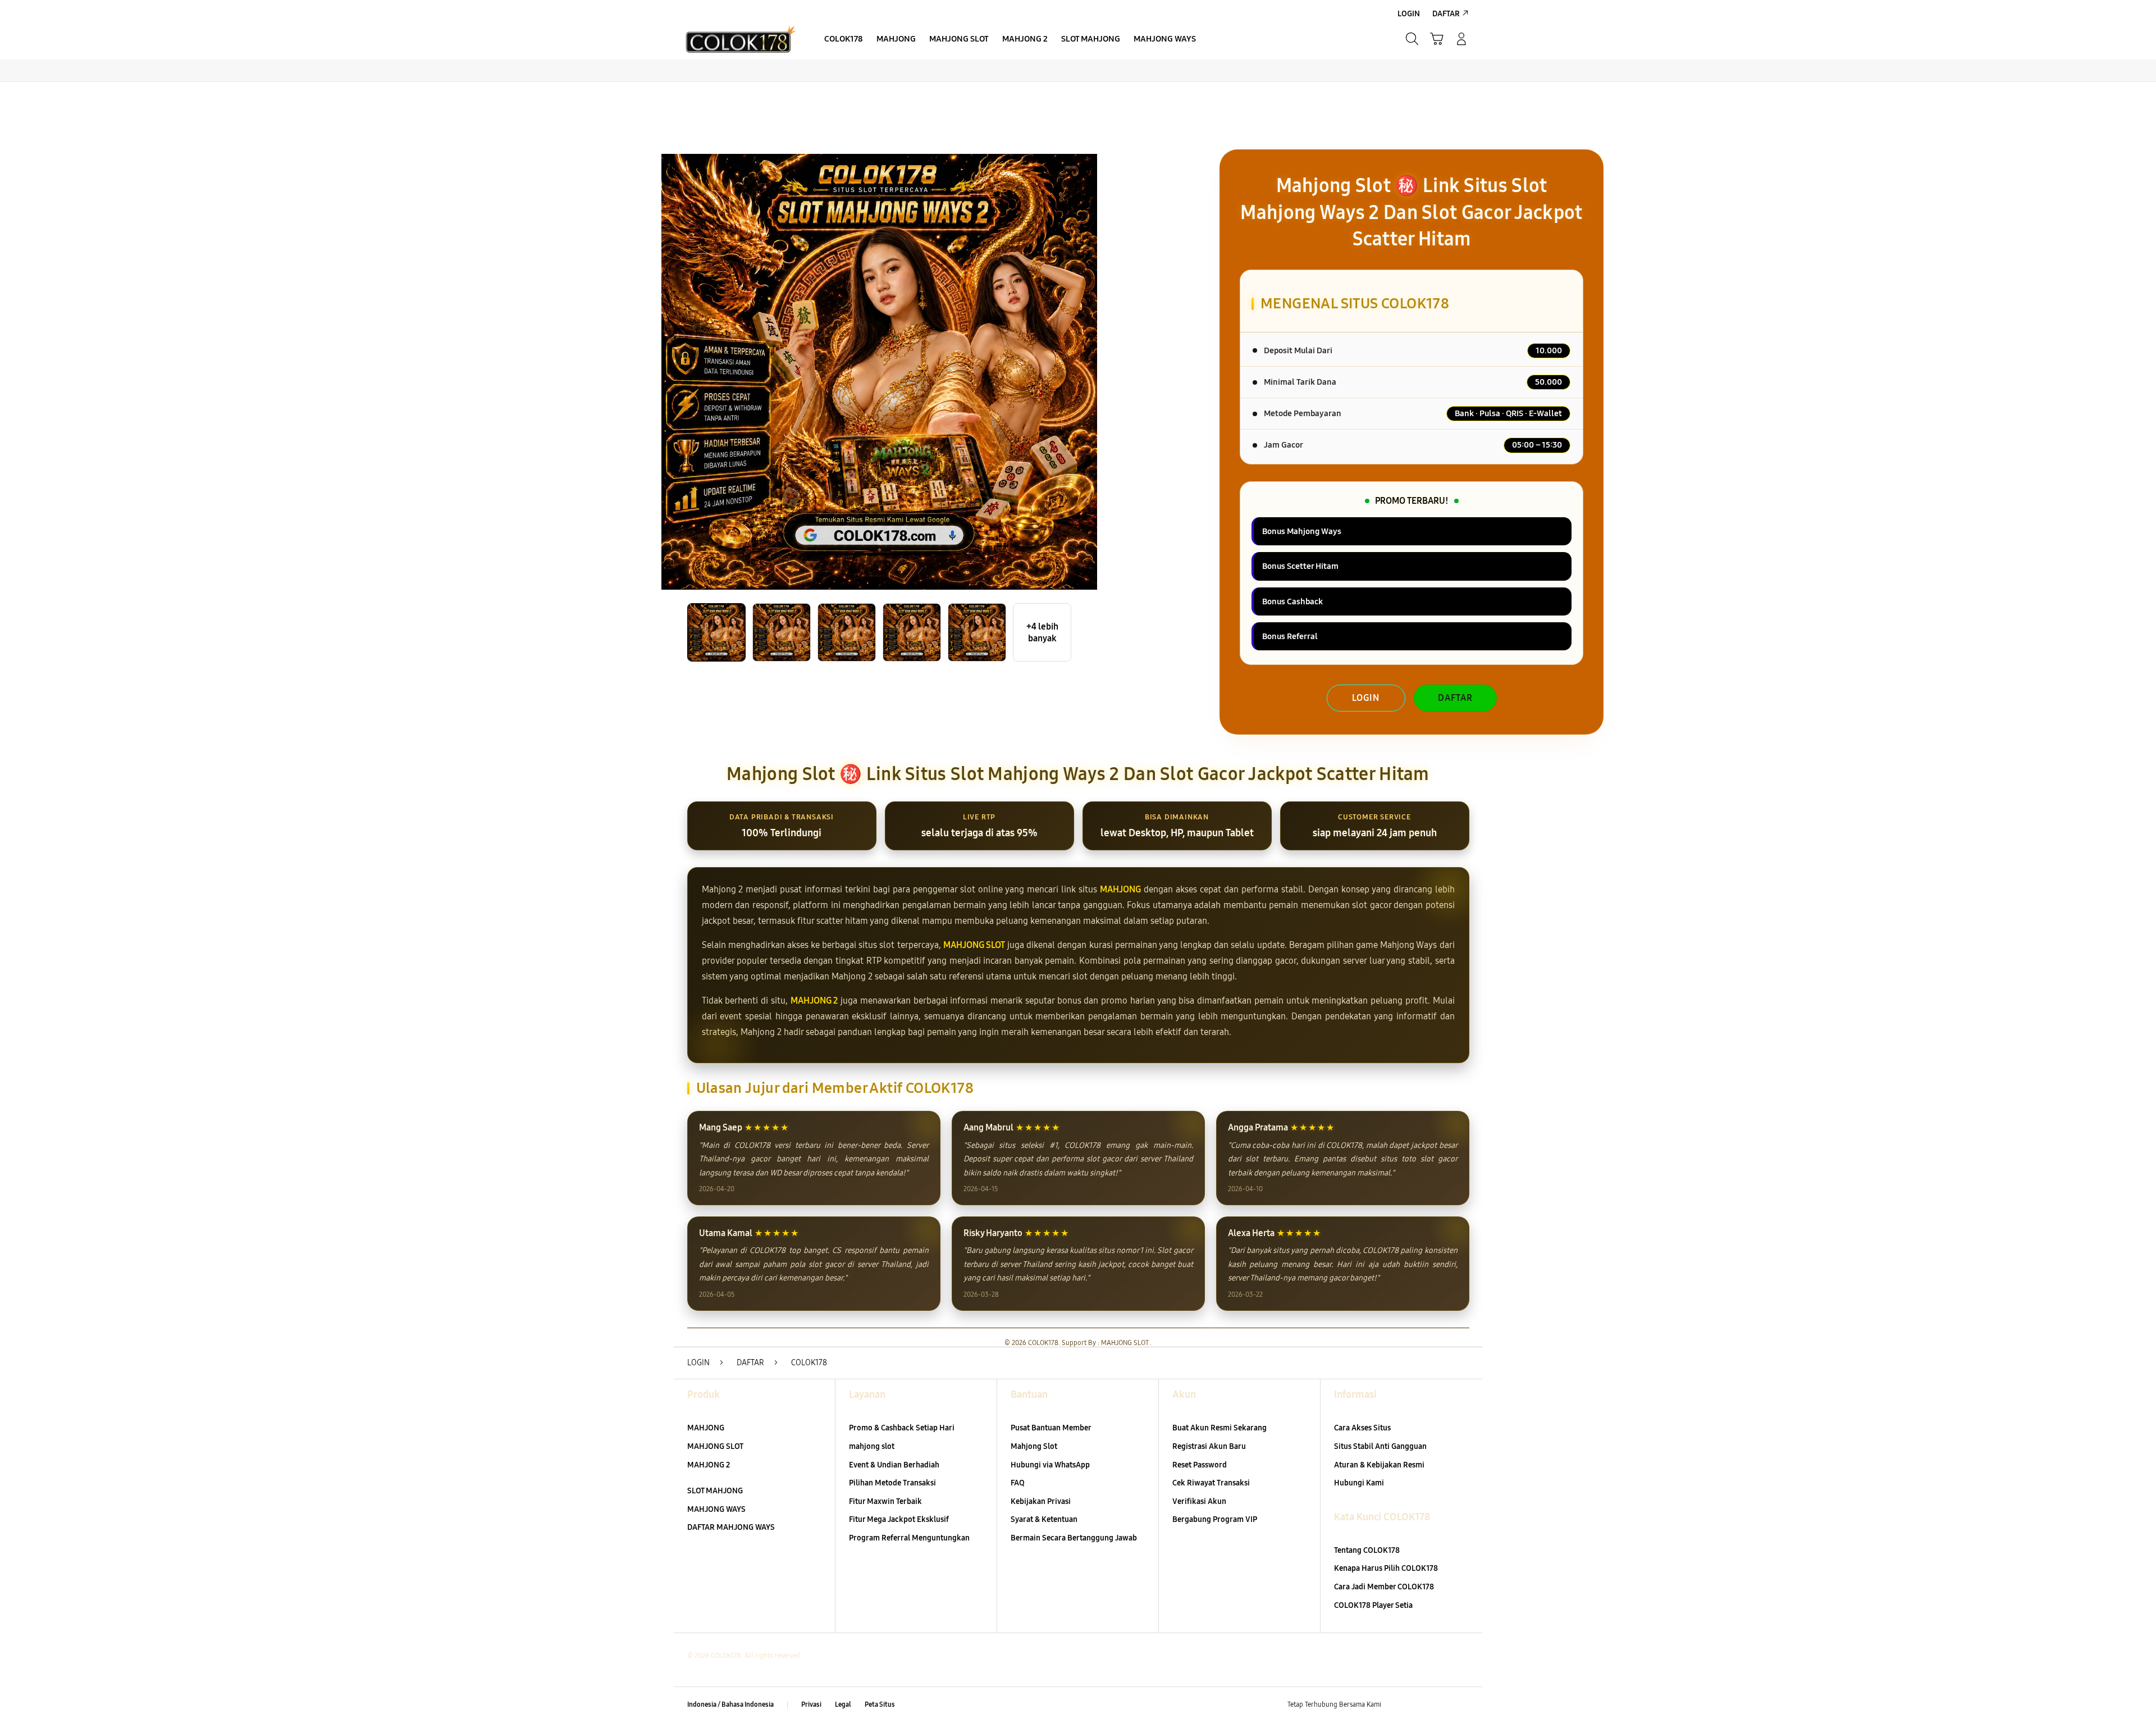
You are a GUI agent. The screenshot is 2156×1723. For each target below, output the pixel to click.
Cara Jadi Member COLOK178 (1384, 1587)
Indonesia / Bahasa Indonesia (730, 1704)
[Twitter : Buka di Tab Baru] (1418, 1705)
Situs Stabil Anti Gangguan (1380, 1446)
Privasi (811, 1704)
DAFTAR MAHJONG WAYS (731, 1527)
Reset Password (1200, 1465)
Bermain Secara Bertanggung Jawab (1074, 1538)
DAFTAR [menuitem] (1446, 14)
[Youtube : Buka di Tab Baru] (1462, 1705)
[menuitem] (844, 40)
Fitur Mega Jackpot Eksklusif (899, 1519)
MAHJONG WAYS (716, 1509)
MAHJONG (1120, 889)
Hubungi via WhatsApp (1050, 1465)
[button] (1437, 39)
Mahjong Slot (1034, 1446)
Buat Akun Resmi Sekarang (1219, 1428)
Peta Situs (880, 1704)
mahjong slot (872, 1446)
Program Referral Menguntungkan (909, 1538)
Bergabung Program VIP (1215, 1519)
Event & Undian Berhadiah (894, 1465)
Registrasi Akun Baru (1209, 1446)
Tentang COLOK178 (1367, 1550)
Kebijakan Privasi (1041, 1501)
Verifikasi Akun (1199, 1501)
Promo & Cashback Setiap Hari (902, 1428)
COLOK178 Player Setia (1373, 1605)
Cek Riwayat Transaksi (1211, 1483)
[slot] (741, 39)
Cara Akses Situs (1362, 1428)
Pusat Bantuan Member (1051, 1428)
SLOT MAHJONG (715, 1491)
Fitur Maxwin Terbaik (885, 1501)
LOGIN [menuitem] (1409, 14)
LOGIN (1366, 698)
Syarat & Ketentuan (1044, 1519)
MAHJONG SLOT (974, 945)
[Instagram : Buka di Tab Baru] (1440, 1705)
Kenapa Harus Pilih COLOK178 (1386, 1568)
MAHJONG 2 (814, 1000)
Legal (843, 1704)
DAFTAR (1455, 698)
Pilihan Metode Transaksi (892, 1483)
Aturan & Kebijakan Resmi (1379, 1465)
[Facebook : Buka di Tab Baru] (1396, 1705)
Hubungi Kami (1359, 1483)
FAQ (1018, 1483)
